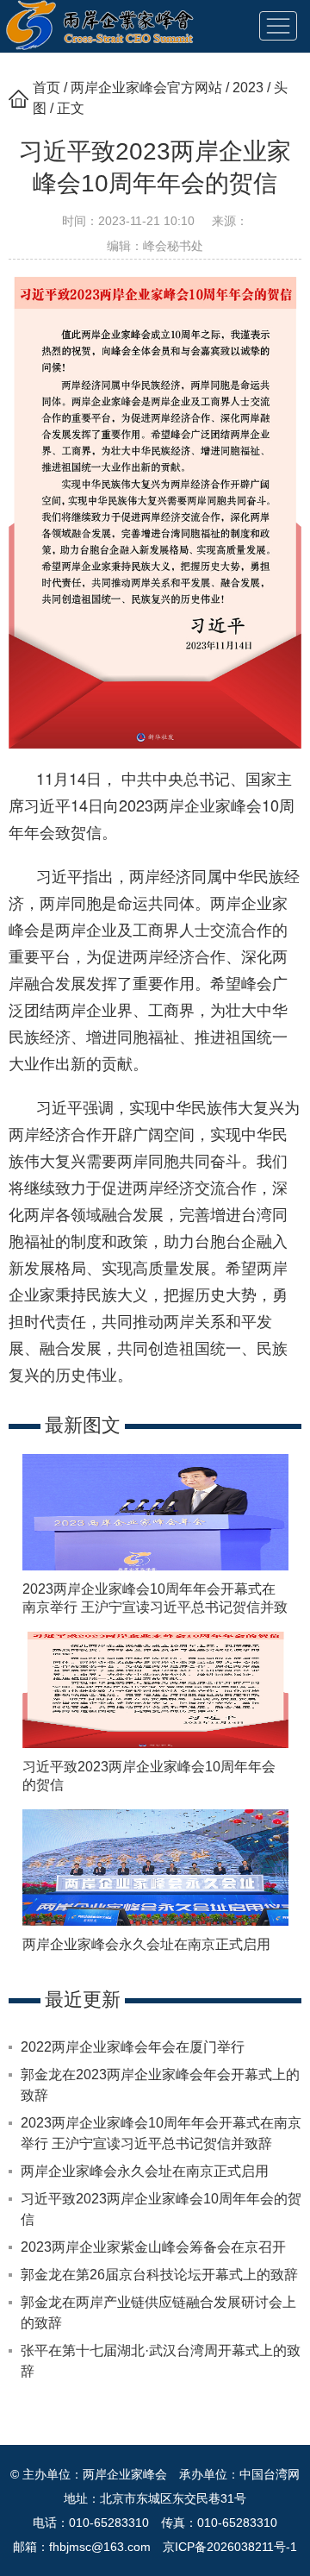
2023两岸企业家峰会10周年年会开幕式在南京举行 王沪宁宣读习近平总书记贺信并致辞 (155, 1607)
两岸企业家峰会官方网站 (146, 88)
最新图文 (83, 1425)
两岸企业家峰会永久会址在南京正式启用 (146, 1944)
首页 (46, 88)
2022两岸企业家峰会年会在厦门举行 (133, 2047)
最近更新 (83, 1999)
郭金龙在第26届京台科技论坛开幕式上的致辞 (159, 2275)
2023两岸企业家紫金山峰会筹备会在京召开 (153, 2247)
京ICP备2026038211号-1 (230, 2547)
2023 (248, 88)
